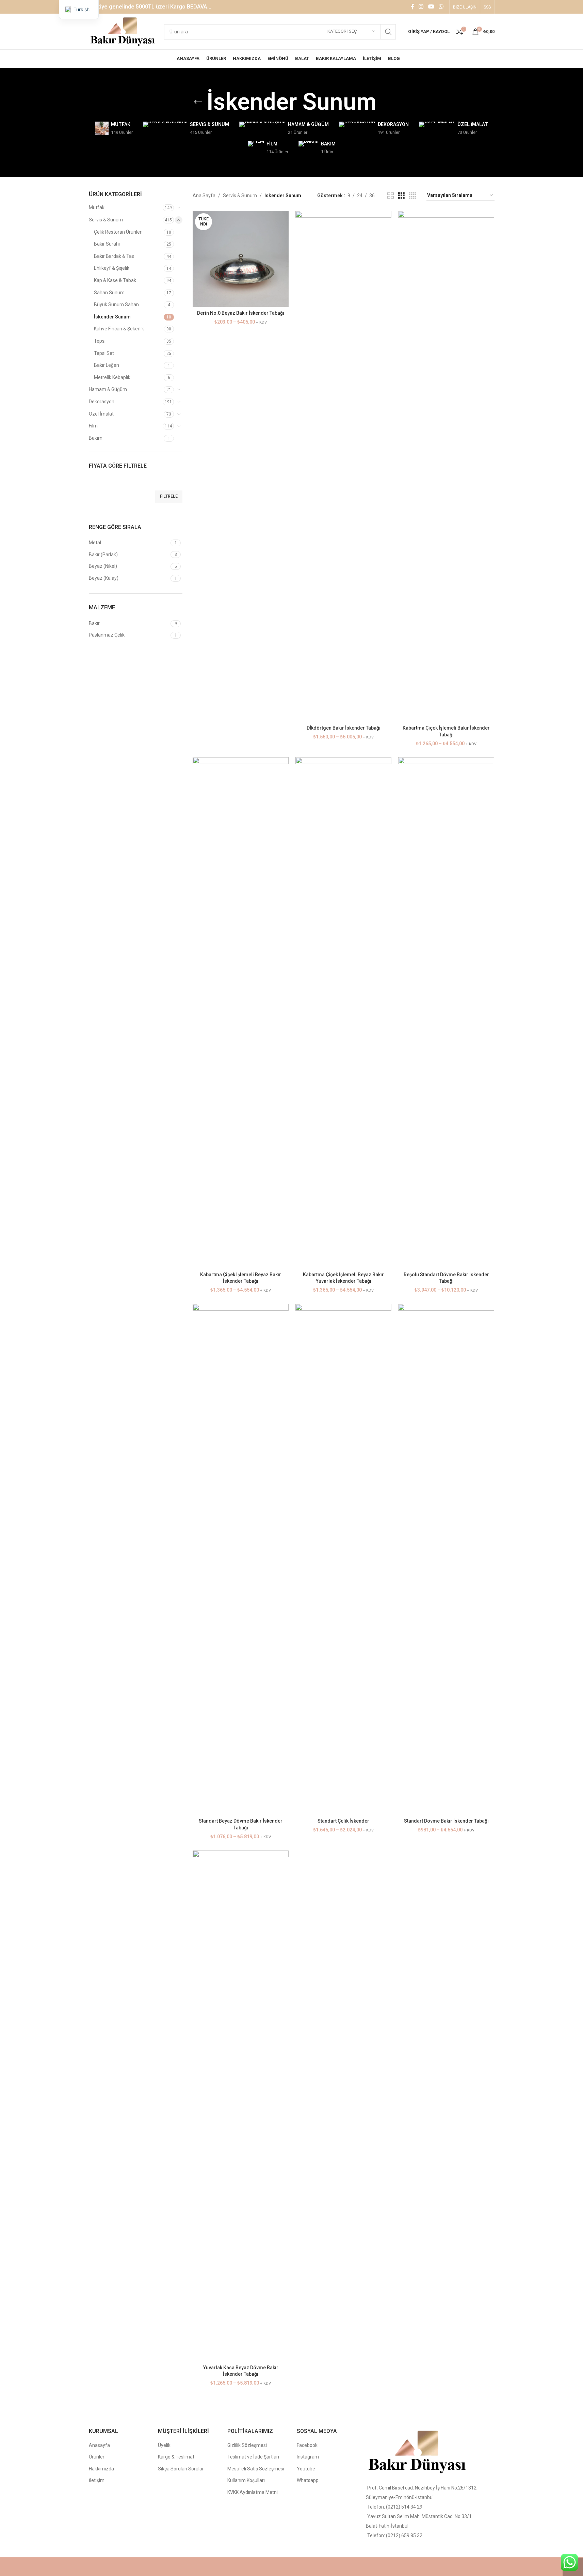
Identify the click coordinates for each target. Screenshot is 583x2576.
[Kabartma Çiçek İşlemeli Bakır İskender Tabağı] (446, 466)
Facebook (307, 2445)
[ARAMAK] (388, 32)
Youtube (306, 2469)
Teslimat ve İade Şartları (253, 2457)
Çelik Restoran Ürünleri (118, 232)
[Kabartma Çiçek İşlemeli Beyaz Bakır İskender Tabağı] (241, 1013)
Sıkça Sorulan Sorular (181, 2469)
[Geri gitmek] (198, 102)
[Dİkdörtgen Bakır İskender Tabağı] (343, 466)
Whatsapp (308, 2480)
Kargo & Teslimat (176, 2457)
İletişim (97, 2480)
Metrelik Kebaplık (112, 377)
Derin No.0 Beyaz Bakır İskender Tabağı (241, 313)
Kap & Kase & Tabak (115, 280)
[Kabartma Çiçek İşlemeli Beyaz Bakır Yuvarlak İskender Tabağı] (343, 1013)
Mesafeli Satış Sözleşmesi (256, 2469)
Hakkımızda (101, 2469)
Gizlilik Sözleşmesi (247, 2445)
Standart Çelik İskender (343, 1821)
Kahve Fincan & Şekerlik (119, 329)
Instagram (308, 2457)
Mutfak (97, 207)
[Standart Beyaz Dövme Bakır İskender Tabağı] (241, 1559)
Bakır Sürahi (107, 244)
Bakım (96, 438)
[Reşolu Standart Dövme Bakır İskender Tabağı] (446, 1013)
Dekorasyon (102, 402)
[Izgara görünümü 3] (401, 196)
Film (93, 426)
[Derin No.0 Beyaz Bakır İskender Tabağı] (241, 259)
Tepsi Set (104, 353)
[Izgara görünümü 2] (391, 196)
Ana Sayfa (204, 196)
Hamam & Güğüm (108, 389)
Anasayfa (99, 2445)
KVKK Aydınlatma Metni (253, 2492)
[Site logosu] (123, 31)
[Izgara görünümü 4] (413, 196)
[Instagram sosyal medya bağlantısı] (421, 7)
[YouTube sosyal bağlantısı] (431, 7)
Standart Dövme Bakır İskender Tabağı (446, 1821)
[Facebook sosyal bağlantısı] (412, 7)
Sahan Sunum (109, 293)
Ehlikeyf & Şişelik (112, 268)
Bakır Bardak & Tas (114, 256)
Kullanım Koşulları (246, 2480)
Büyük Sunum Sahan (116, 305)
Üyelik (164, 2445)
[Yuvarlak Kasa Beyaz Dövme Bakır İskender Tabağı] (241, 2106)
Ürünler (97, 2457)
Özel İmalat (101, 414)
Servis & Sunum (106, 220)
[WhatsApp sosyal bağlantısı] (441, 7)
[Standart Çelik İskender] (343, 1559)
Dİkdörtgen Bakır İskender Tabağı (344, 728)
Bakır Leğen (107, 365)
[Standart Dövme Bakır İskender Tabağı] (446, 1559)
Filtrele (169, 496)
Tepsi (100, 341)
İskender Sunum (112, 317)
